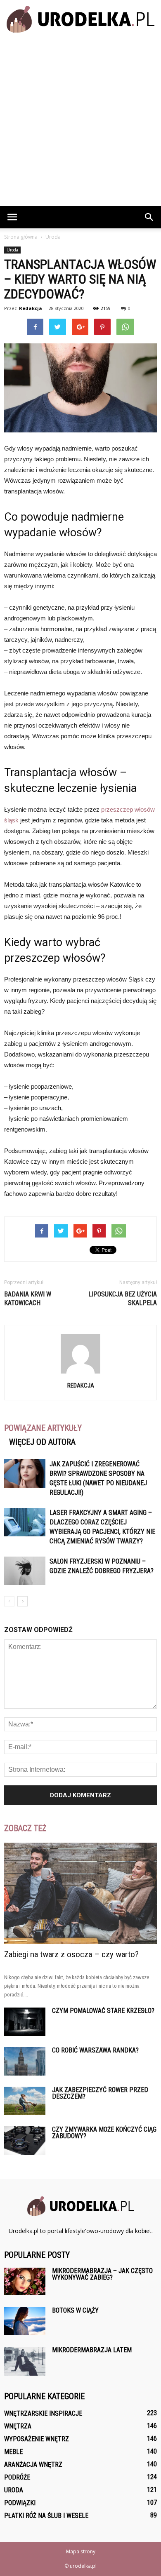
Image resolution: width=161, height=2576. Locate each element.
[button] (149, 217)
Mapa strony (81, 2551)
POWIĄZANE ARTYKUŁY (43, 1428)
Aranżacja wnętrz (33, 2464)
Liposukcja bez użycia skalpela (123, 1299)
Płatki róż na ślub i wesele (46, 2516)
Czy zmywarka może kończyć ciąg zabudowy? (104, 2133)
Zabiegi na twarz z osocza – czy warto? (71, 1954)
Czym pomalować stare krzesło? (103, 2011)
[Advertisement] (80, 122)
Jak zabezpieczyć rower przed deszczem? (100, 2093)
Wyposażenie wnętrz (37, 2439)
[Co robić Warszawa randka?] (25, 2061)
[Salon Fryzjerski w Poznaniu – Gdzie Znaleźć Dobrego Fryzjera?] (25, 1571)
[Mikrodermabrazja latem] (25, 2361)
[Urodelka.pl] (80, 19)
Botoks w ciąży (75, 2310)
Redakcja (31, 308)
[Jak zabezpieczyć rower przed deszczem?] (25, 2101)
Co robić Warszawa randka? (95, 2050)
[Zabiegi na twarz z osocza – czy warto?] (80, 1893)
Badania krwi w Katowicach (28, 1299)
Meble (13, 2452)
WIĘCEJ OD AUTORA (42, 1442)
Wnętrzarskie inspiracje (43, 2413)
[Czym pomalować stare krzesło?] (25, 2022)
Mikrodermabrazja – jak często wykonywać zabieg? (102, 2274)
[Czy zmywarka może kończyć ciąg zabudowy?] (25, 2140)
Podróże (17, 2477)
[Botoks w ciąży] (25, 2321)
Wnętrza (18, 2426)
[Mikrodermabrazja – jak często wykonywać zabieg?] (25, 2281)
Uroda (12, 250)
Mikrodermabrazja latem (92, 2350)
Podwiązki (20, 2503)
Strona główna (21, 237)
